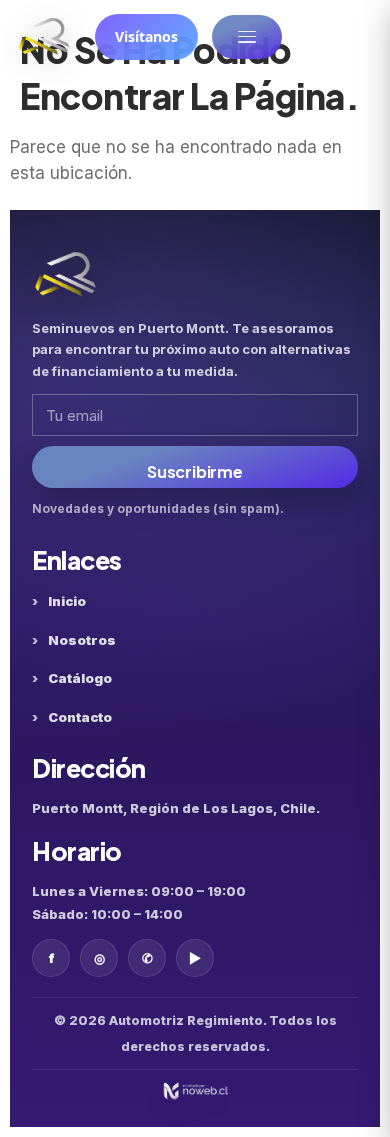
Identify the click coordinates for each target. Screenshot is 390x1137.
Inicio (67, 601)
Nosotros (82, 640)
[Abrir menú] (247, 37)
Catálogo (80, 678)
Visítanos (146, 36)
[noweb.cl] (194, 1091)
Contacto (80, 717)
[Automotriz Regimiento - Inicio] (44, 37)
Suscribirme (195, 471)
